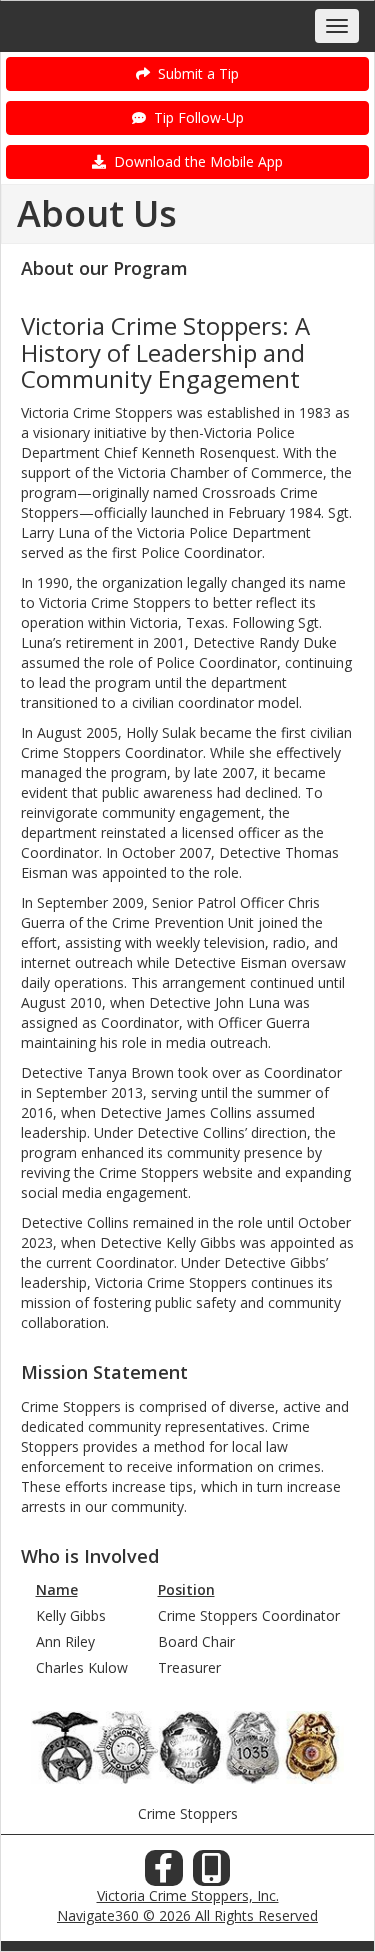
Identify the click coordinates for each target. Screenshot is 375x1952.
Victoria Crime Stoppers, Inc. (188, 1895)
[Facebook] (164, 1873)
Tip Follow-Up (195, 117)
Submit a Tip (194, 73)
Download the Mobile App (194, 161)
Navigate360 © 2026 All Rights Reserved (187, 1915)
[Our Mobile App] (212, 1873)
